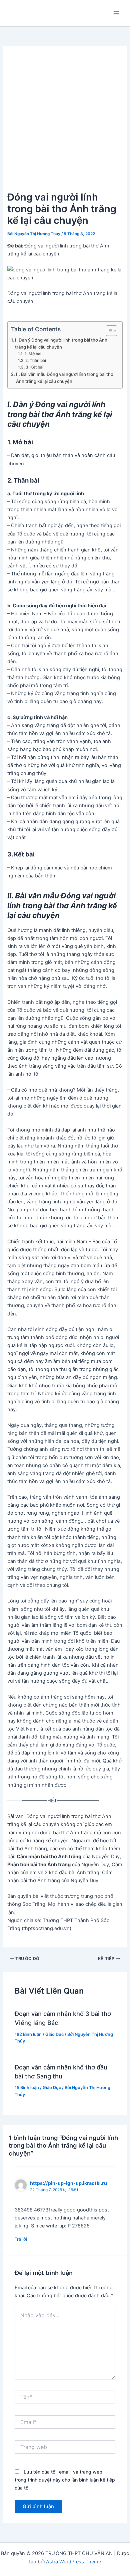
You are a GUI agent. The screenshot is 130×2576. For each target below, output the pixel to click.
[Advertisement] (65, 121)
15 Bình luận (27, 2088)
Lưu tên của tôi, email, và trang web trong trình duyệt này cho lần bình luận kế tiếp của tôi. (65, 2480)
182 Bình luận (28, 2034)
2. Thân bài (35, 361)
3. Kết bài (34, 367)
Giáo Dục (54, 2034)
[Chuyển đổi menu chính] (116, 13)
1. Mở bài (33, 354)
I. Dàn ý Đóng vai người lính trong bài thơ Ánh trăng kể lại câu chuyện (61, 343)
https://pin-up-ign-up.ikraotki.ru (68, 2183)
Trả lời (21, 2239)
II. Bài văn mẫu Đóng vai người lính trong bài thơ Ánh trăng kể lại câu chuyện (65, 378)
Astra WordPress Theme (73, 2562)
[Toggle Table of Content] (108, 331)
